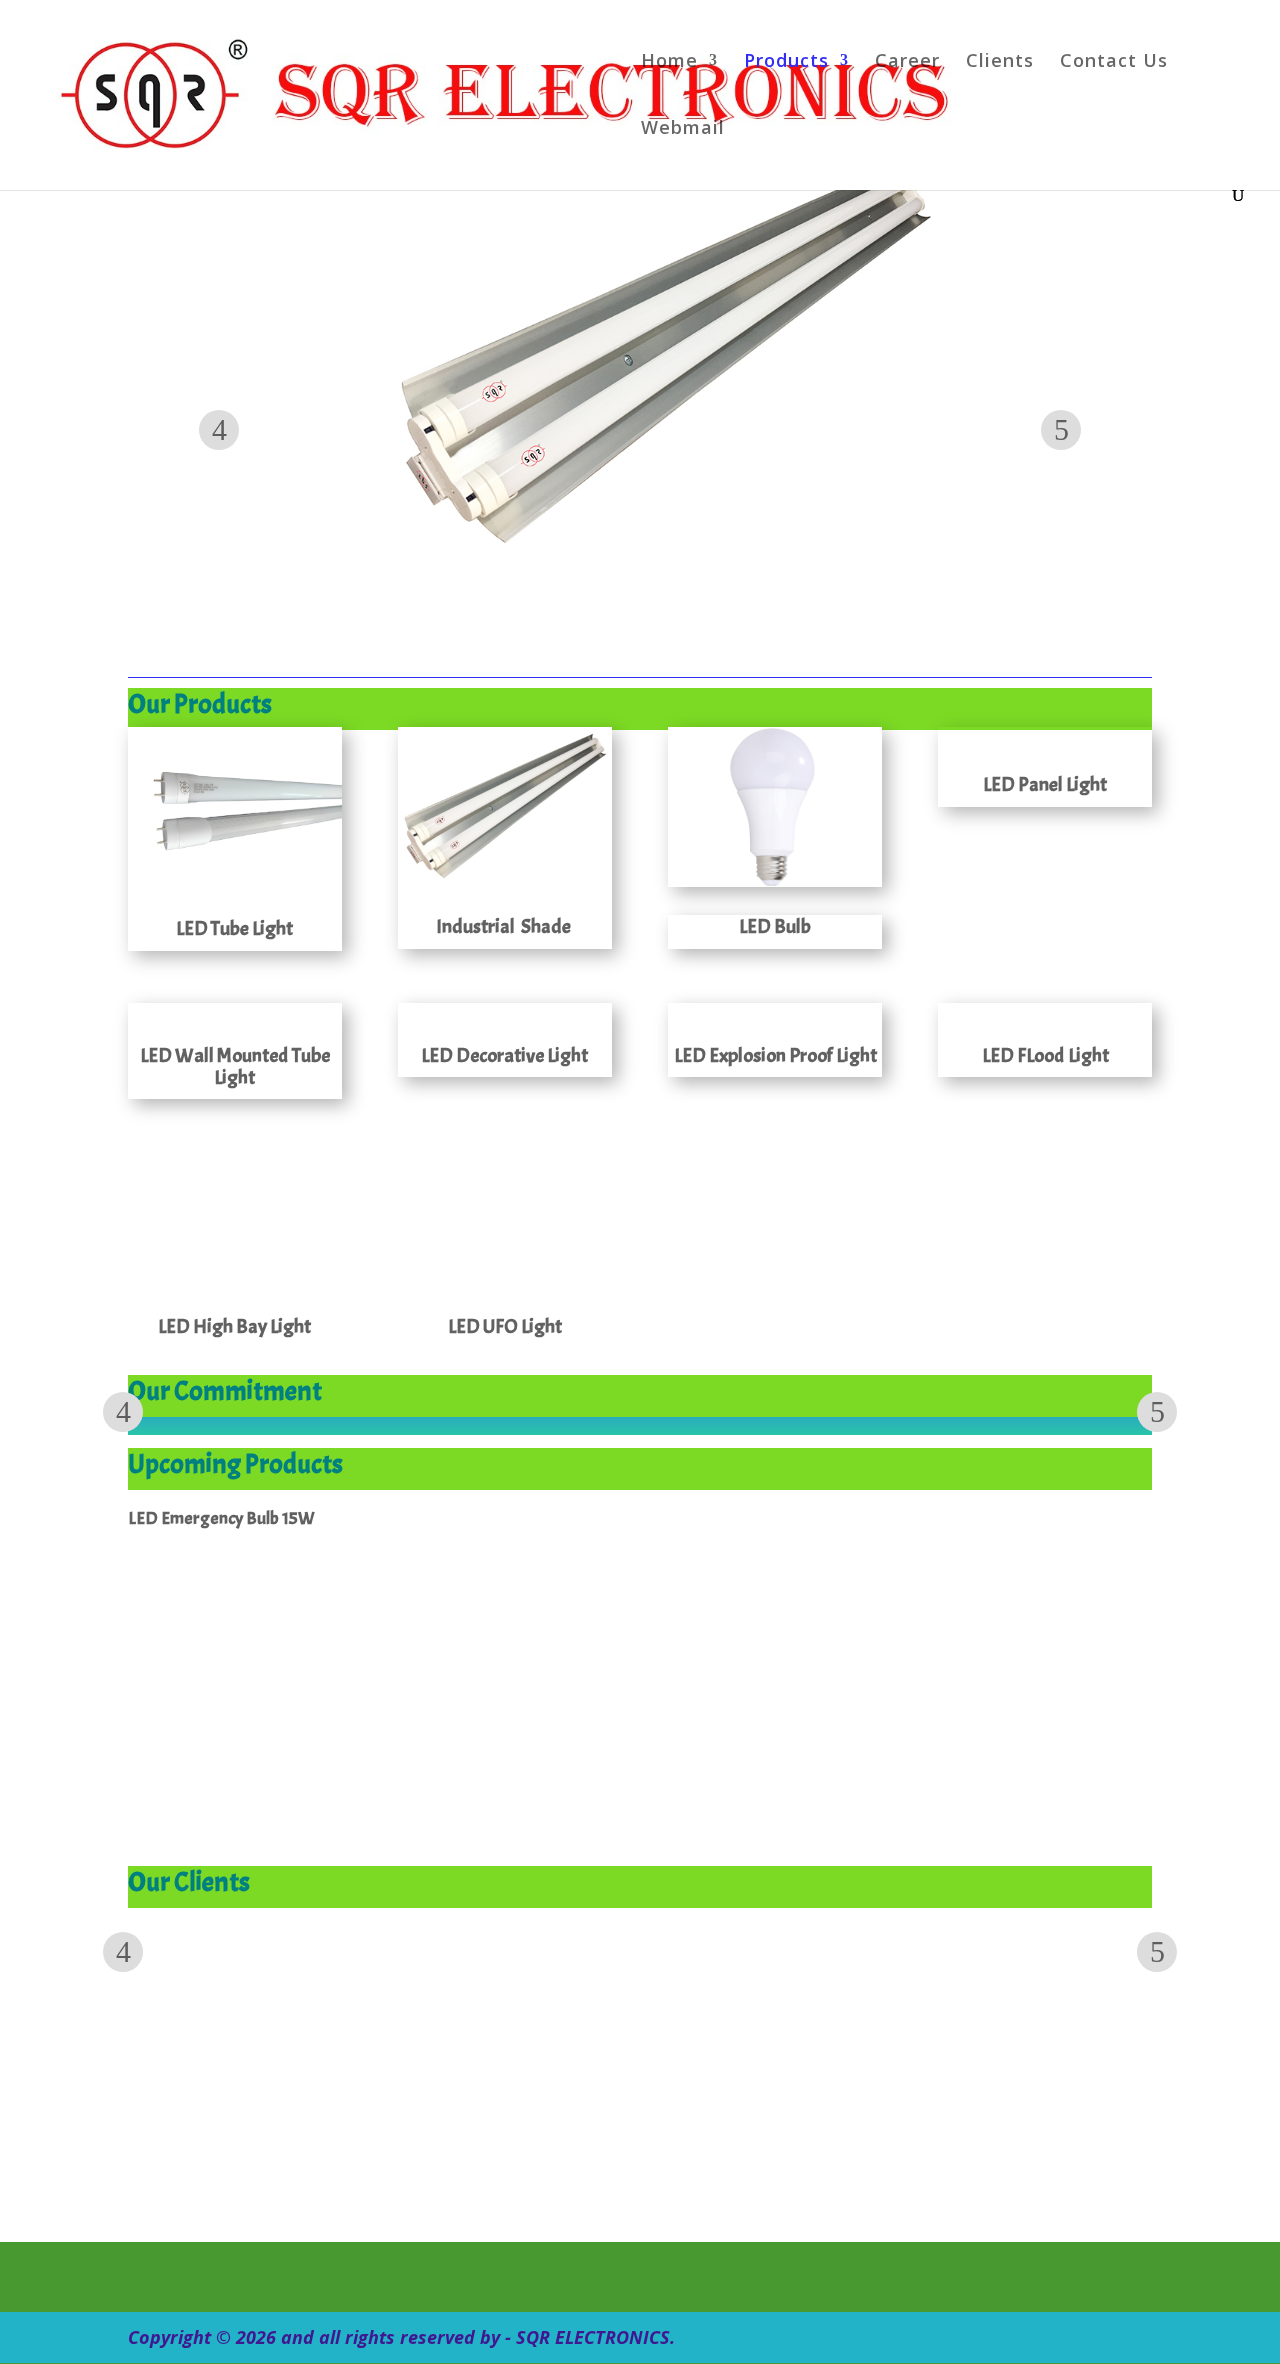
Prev (219, 430)
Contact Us (1114, 62)
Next (1061, 430)
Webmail (683, 129)
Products (786, 62)
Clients (1000, 62)
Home (669, 62)
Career (907, 62)
